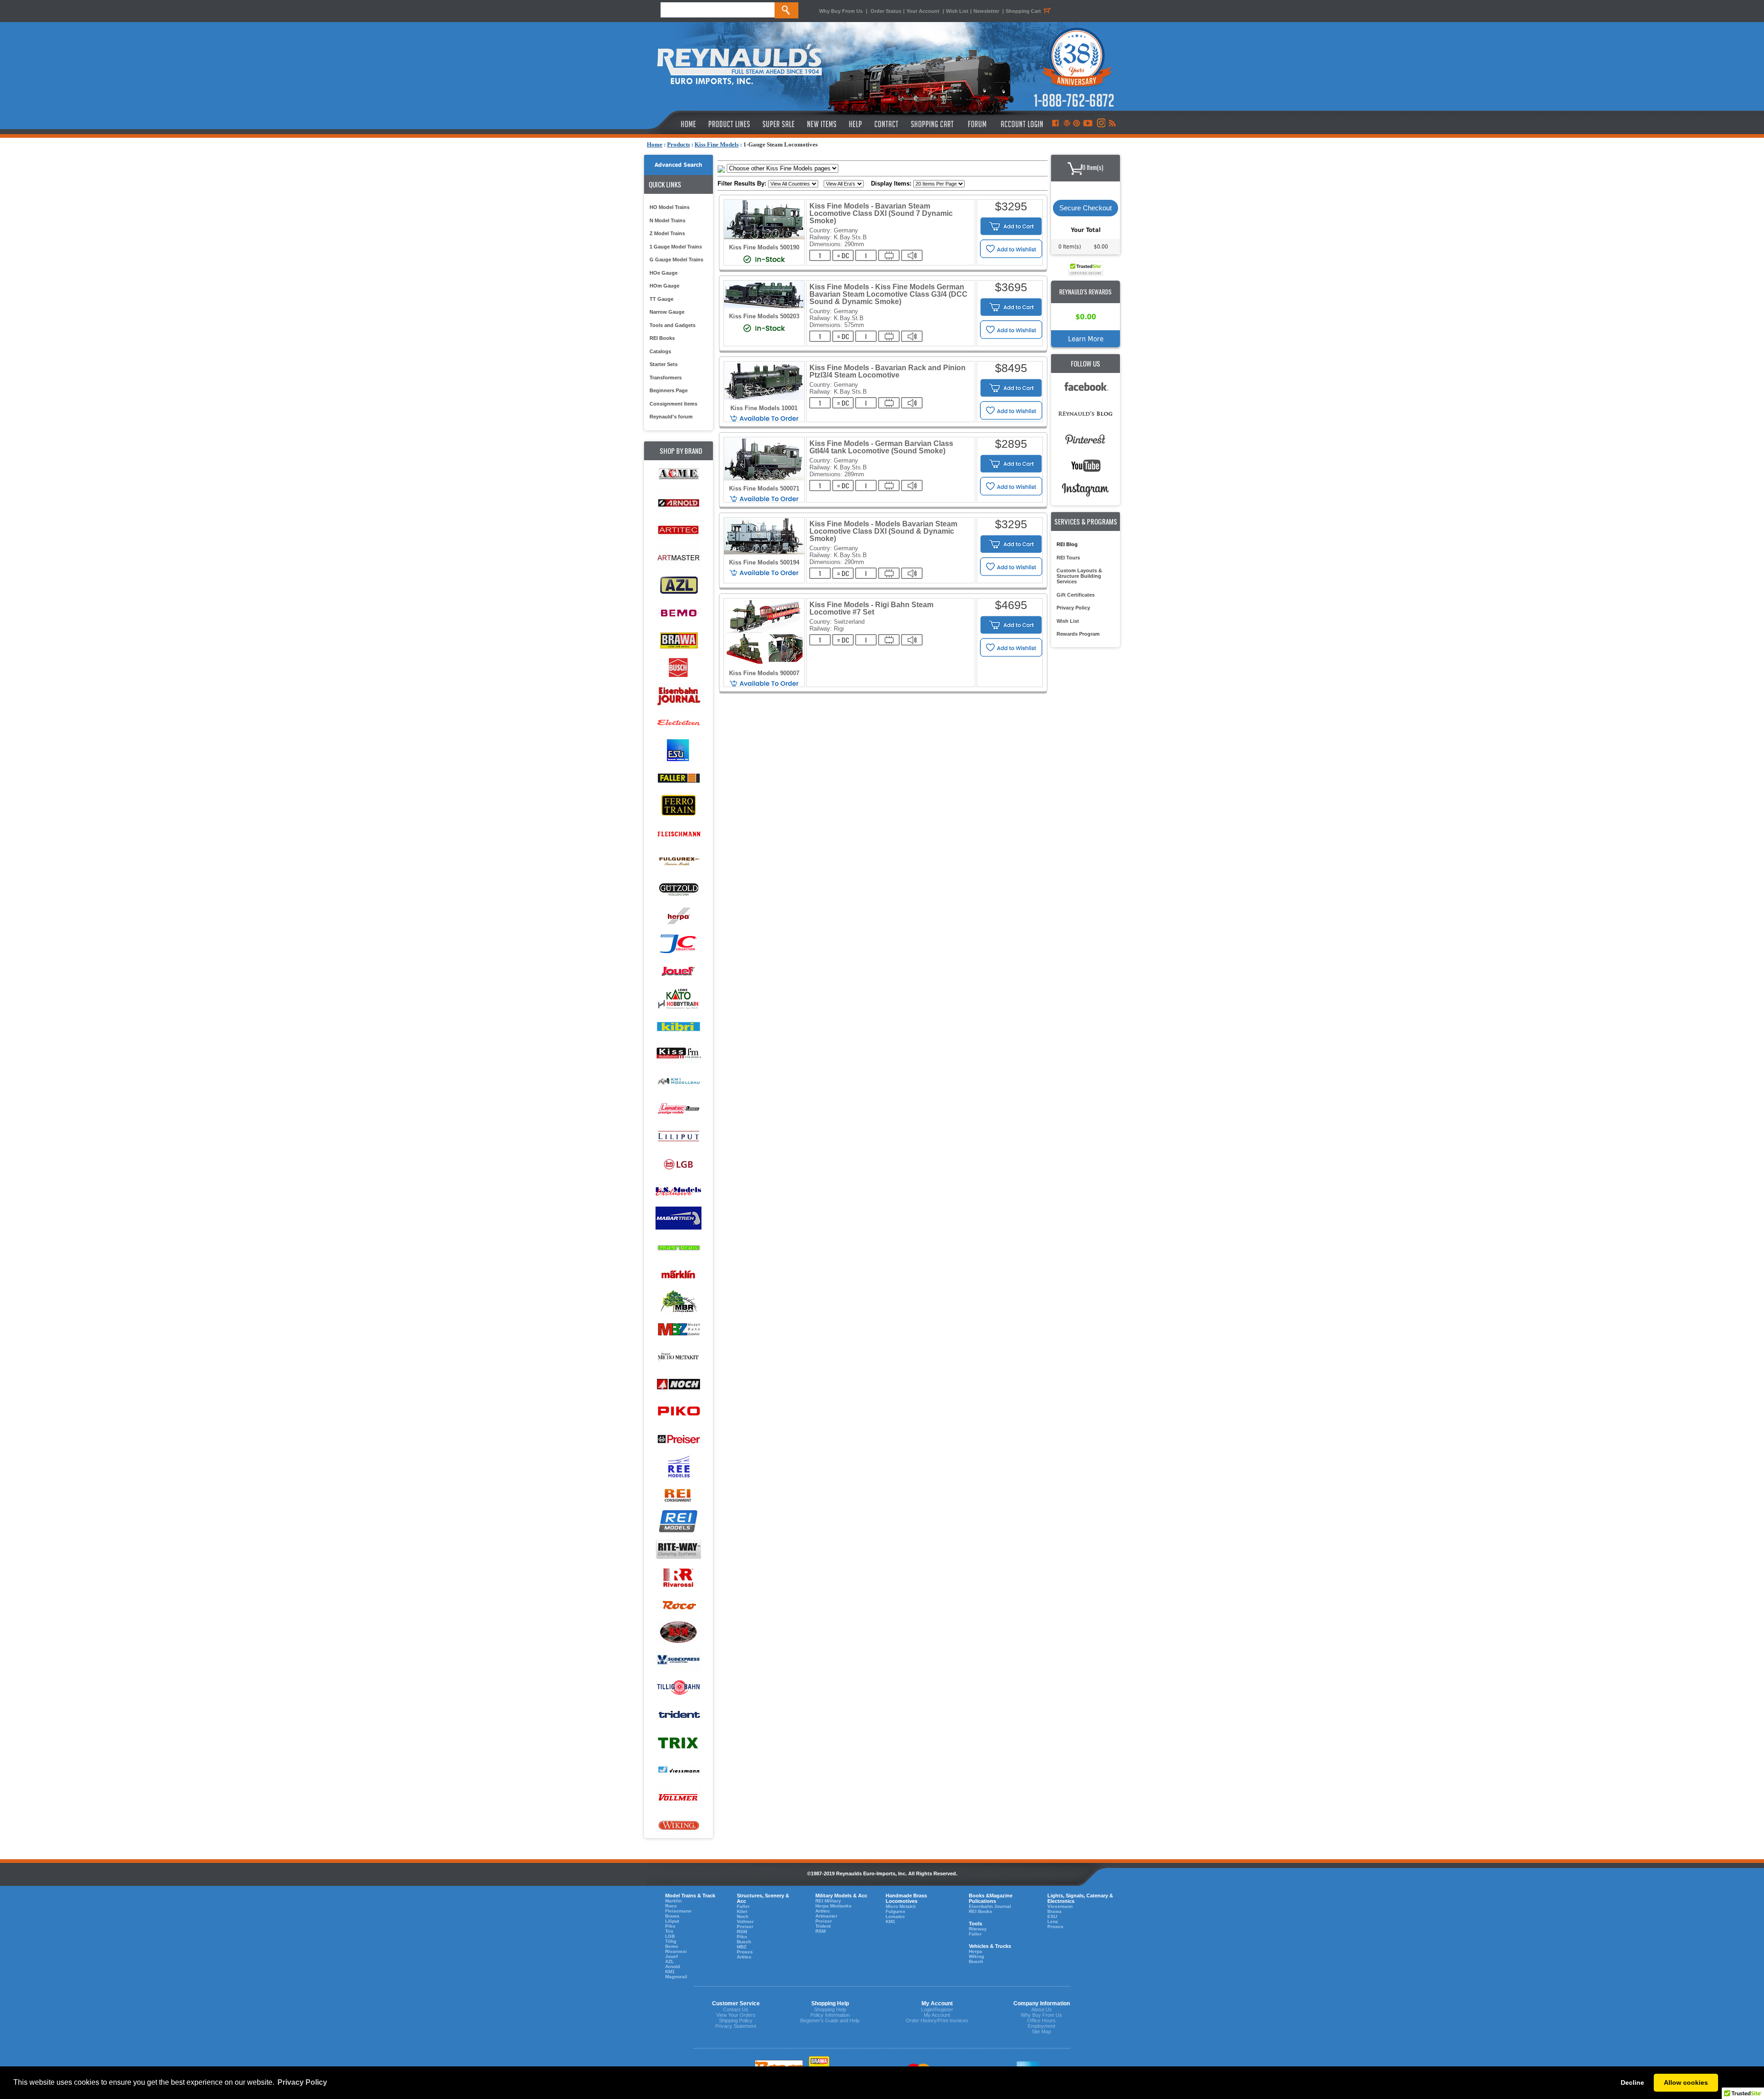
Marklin (673, 1901)
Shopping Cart (1023, 11)
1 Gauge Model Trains (676, 247)
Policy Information (830, 2015)
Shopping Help (830, 2009)
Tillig (671, 1941)
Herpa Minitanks (834, 1906)
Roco (671, 1906)
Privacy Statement (736, 2026)
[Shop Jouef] (678, 971)
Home (655, 144)
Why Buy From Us (841, 11)
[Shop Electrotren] (678, 723)
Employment (1041, 2026)
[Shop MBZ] (678, 1329)
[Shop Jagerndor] (678, 944)
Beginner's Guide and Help (830, 2020)
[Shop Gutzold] (678, 889)
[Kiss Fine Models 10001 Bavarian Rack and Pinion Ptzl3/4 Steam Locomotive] (764, 398)
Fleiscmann (678, 1911)
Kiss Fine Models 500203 (764, 316)
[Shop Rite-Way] (678, 1550)
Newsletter (986, 11)
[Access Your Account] (1021, 124)
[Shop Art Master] (678, 558)
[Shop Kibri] (678, 1026)
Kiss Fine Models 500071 (764, 488)
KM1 (670, 1972)
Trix (669, 1931)
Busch (744, 1942)
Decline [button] (1632, 2082)
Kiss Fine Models (717, 144)
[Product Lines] (730, 124)
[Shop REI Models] (678, 1522)
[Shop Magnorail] (678, 1247)
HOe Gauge (664, 273)
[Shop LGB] (678, 1164)
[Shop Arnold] (678, 503)
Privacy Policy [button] (302, 2082)
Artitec (744, 1957)
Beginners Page (669, 390)
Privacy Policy (1073, 608)
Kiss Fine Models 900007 (764, 673)
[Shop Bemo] (678, 613)
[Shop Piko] (678, 1412)
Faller (743, 1906)
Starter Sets (664, 364)
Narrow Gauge (667, 312)
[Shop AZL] (678, 585)
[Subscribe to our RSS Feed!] (1112, 124)
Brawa (672, 1916)
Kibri (742, 1911)
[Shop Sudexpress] (678, 1660)
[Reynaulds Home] (675, 124)
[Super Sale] (778, 124)
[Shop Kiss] (678, 1053)
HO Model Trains (670, 207)
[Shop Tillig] (678, 1688)
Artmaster (826, 1916)
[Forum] (977, 124)
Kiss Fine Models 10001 (764, 408)
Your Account (924, 11)
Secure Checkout (1086, 208)
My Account (937, 2015)
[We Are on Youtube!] (1088, 124)
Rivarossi (676, 1951)
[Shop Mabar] (678, 1219)
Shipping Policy (736, 2020)
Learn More (1086, 339)
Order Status (886, 11)
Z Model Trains (667, 233)
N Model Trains (667, 220)
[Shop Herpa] (678, 916)
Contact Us (736, 2009)
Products (678, 144)
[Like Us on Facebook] (1055, 124)
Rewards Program (1078, 634)
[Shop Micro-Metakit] (678, 1357)
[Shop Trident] (678, 1715)
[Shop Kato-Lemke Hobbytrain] (678, 999)
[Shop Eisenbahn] (678, 696)
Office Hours (1041, 2020)
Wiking (976, 1956)
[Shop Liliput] (678, 1137)
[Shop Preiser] (678, 1440)
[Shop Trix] (678, 1743)
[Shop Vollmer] (678, 1798)
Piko (670, 1926)
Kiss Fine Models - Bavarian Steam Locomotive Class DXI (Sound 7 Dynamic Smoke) (881, 213)
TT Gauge (661, 299)
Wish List (957, 11)
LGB (670, 1936)
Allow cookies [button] (1686, 2082)
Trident (823, 1926)
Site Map (1041, 2031)
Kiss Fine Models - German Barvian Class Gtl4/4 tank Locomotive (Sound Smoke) (881, 447)
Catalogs (660, 351)
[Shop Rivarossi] (678, 1577)
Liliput (672, 1921)
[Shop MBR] (678, 1302)
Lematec (895, 1916)
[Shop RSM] (678, 1633)
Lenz (1053, 1921)
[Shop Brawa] (678, 640)
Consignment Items (673, 404)
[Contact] (887, 124)
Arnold (673, 1966)
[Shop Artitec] (678, 530)
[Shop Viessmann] (678, 1770)
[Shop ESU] (678, 751)
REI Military (828, 1901)
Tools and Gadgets (673, 325)
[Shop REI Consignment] (678, 1495)
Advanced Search (678, 165)
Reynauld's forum (671, 417)
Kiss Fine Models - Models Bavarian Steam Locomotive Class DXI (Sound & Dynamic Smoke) (883, 531)
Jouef (671, 1956)
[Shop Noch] (678, 1385)
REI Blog (1067, 544)
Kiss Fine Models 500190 (764, 247)
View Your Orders (736, 2015)
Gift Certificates (1076, 595)
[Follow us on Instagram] (1100, 124)
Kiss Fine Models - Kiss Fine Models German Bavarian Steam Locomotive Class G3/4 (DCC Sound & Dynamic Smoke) (888, 294)
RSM (742, 1932)
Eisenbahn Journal (990, 1906)
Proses (745, 1952)
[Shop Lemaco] (678, 1109)
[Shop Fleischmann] (678, 833)
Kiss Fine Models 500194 (764, 562)
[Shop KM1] (678, 1081)
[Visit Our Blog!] (1067, 124)
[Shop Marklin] (678, 1274)
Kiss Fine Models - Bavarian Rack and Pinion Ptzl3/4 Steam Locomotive (888, 371)
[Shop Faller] (678, 778)
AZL (670, 1961)
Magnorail (676, 1977)
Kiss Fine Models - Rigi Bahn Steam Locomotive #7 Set (871, 608)
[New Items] (822, 124)
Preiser (745, 1927)
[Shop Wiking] (678, 1825)
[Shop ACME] (678, 475)
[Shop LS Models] (678, 1192)
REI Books (662, 338)
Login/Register (937, 2009)
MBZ (742, 1947)
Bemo (672, 1946)
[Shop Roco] (678, 1605)
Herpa (975, 1951)
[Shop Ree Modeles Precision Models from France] (678, 1467)
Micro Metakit (901, 1906)
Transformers (666, 378)
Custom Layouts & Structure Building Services (1079, 576)
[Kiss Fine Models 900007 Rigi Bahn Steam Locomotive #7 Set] (764, 663)
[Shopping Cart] (933, 124)
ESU (1052, 1916)
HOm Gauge (664, 286)
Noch (743, 1916)
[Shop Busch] (678, 668)
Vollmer (745, 1921)
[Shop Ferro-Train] (678, 806)
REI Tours (1068, 558)
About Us (1042, 2009)
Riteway (978, 1929)
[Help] (857, 124)
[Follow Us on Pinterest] (1077, 124)
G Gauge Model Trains (676, 260)
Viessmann (1060, 1906)
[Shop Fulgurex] (678, 861)
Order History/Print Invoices (937, 2020)
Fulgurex (896, 1911)
